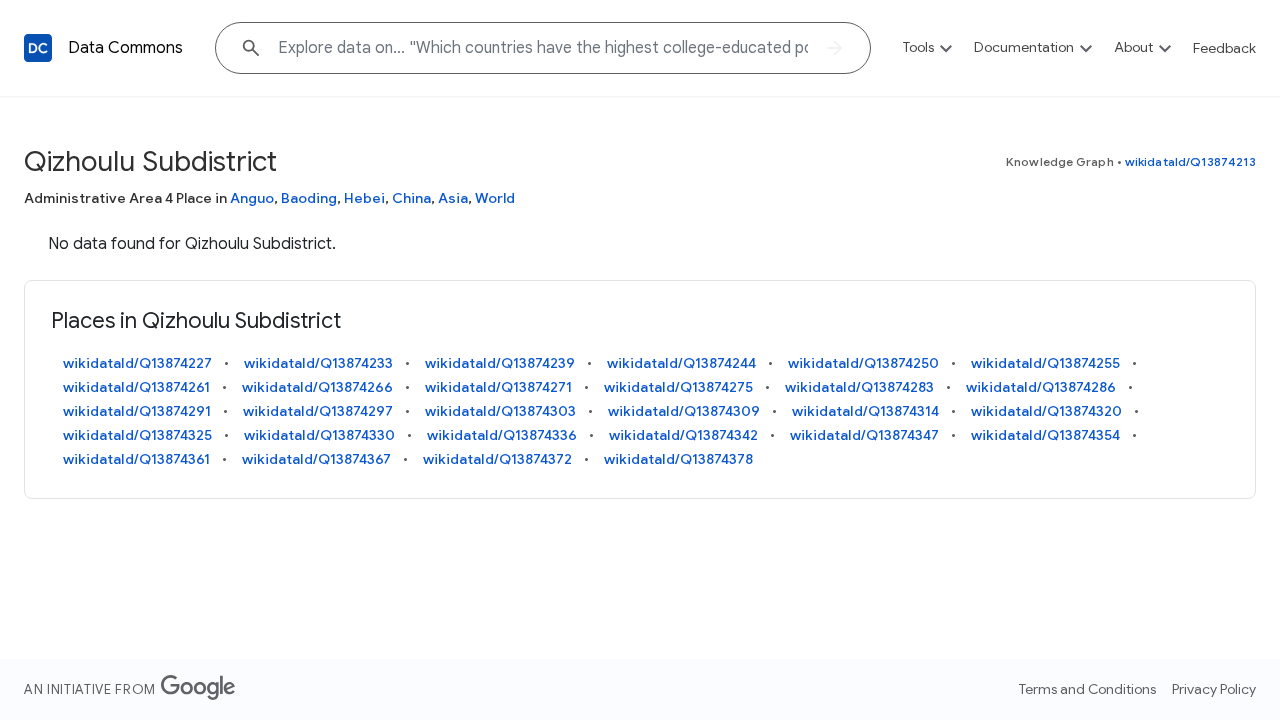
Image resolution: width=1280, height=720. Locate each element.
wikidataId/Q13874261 (136, 387)
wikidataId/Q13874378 (678, 459)
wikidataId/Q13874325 (137, 435)
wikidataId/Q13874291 (137, 411)
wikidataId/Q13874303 (500, 411)
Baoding (309, 198)
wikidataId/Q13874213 (1190, 161)
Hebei (364, 198)
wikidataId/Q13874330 (319, 435)
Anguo (252, 198)
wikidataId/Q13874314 (865, 411)
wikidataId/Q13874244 (681, 363)
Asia (453, 198)
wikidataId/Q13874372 (497, 459)
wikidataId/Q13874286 (1041, 387)
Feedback (1224, 48)
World (495, 198)
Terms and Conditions (1087, 689)
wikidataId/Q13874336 (502, 435)
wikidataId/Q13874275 (678, 387)
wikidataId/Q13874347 (864, 435)
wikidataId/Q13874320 (1046, 411)
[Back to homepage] (38, 48)
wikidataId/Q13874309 (684, 411)
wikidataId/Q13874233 (318, 363)
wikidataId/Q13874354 (1045, 435)
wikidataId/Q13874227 (137, 363)
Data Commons (125, 48)
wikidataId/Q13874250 (863, 363)
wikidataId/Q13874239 (500, 363)
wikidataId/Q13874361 (136, 459)
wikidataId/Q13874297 (318, 411)
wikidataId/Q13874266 (317, 387)
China (411, 198)
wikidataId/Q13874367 (316, 459)
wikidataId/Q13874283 (859, 387)
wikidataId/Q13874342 (683, 435)
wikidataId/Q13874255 (1045, 363)
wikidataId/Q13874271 (498, 387)
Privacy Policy (1214, 689)
